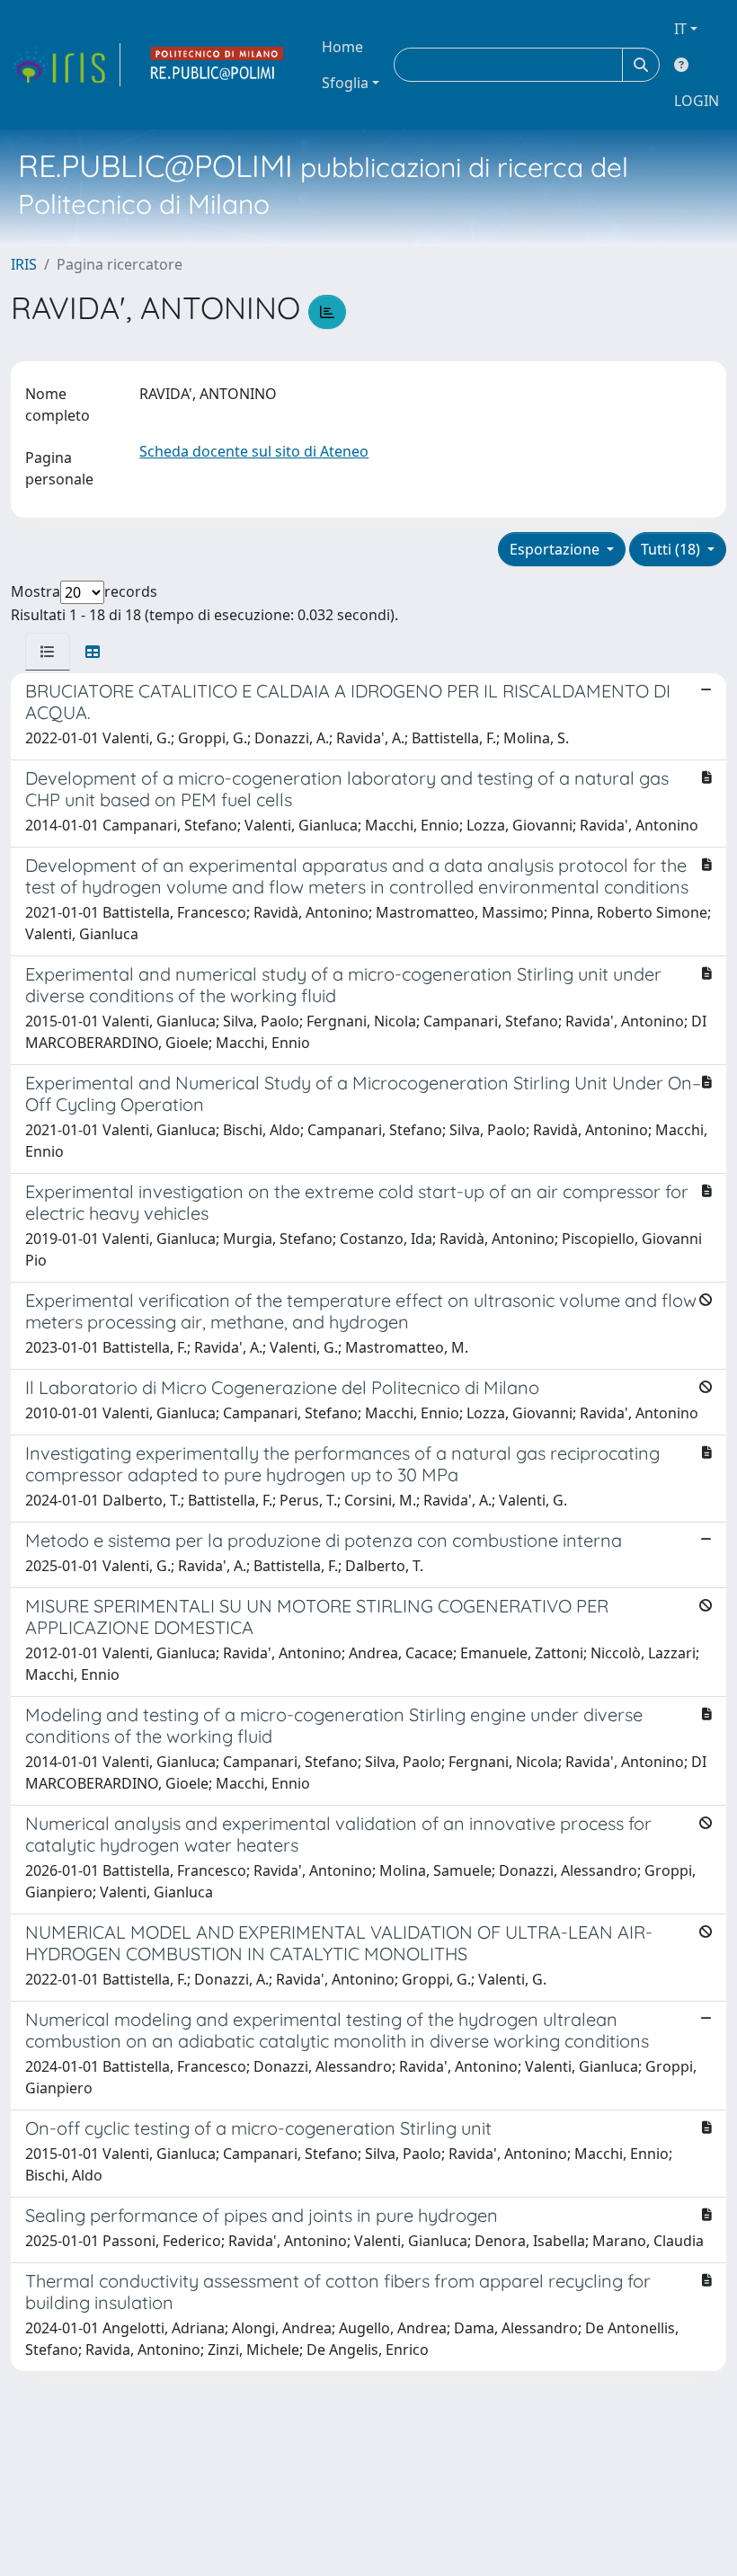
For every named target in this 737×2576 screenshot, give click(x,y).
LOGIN (697, 101)
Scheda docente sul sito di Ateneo (254, 451)
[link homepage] (66, 65)
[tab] (48, 652)
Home (342, 47)
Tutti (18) (672, 549)
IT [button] (680, 29)
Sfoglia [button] (345, 83)
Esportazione (556, 549)
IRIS (24, 264)
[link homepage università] (218, 65)
